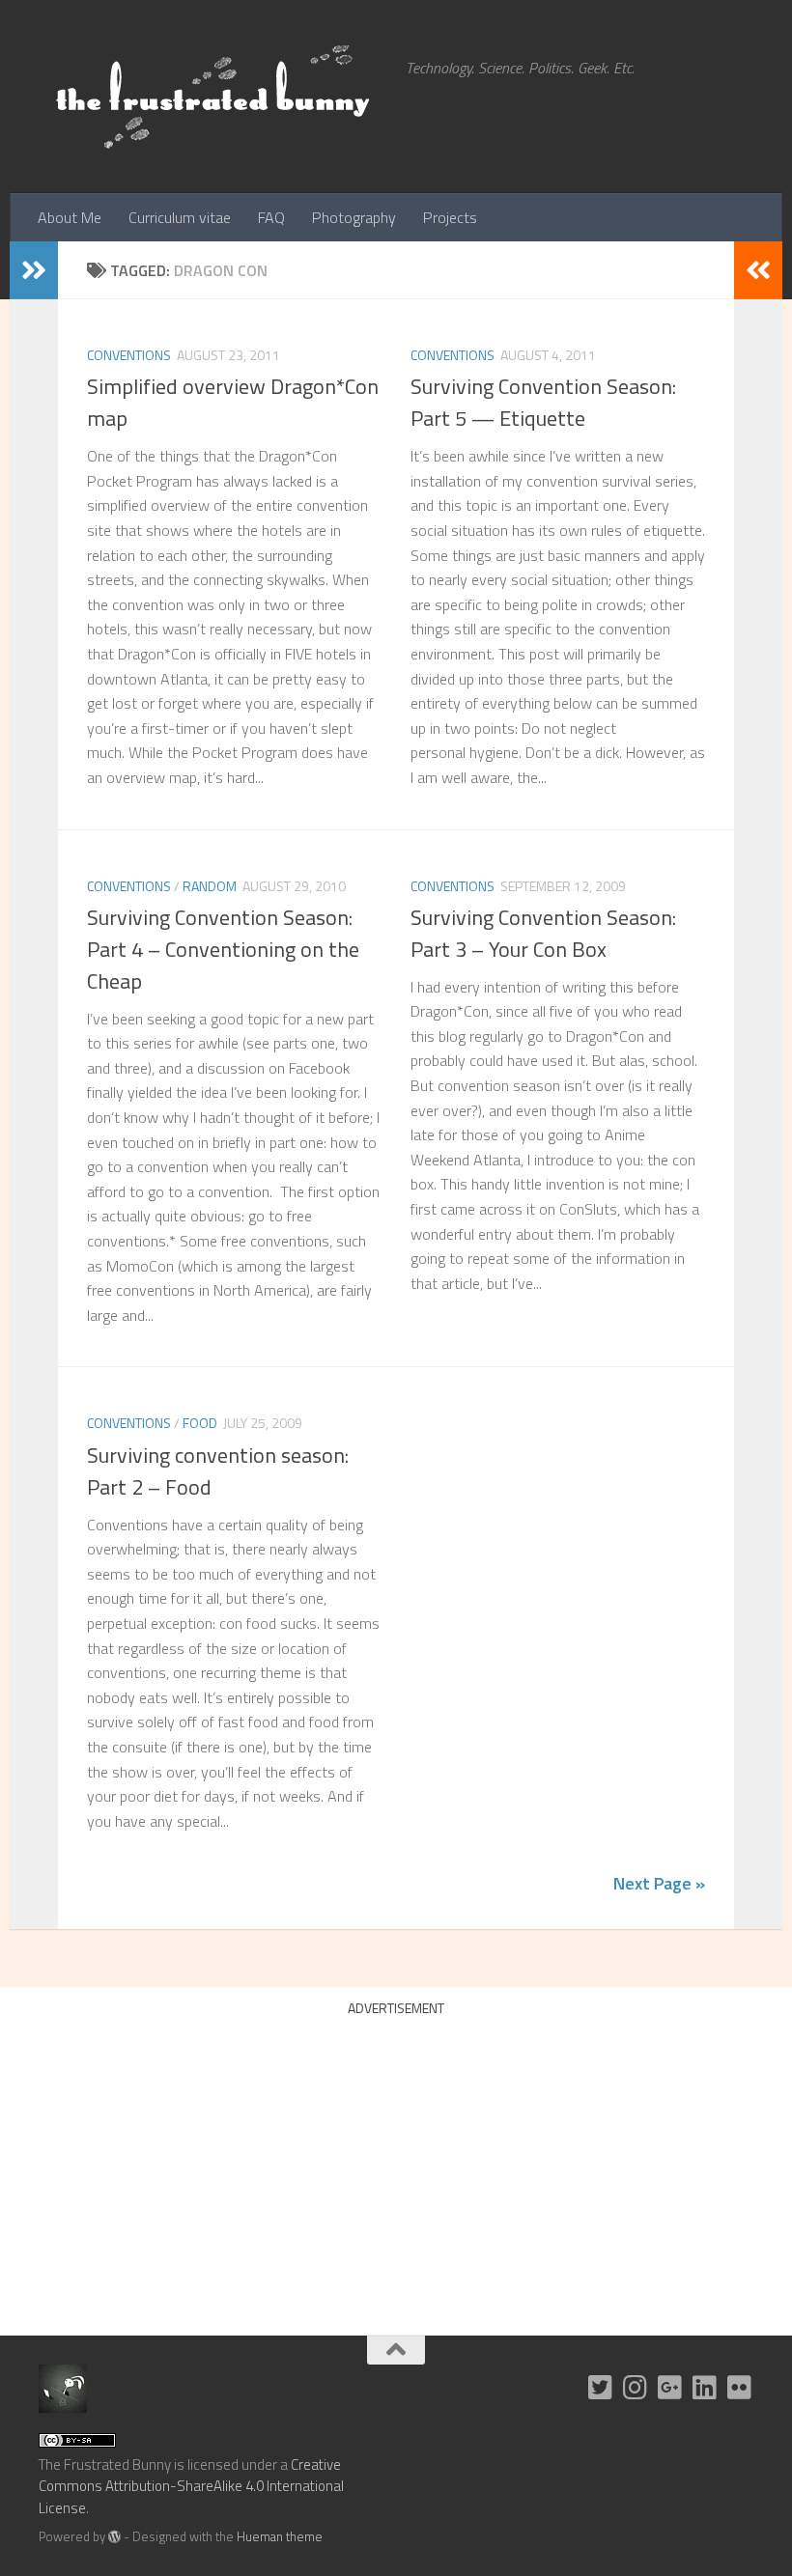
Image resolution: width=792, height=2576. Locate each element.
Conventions (129, 355)
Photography (354, 217)
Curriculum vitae (180, 217)
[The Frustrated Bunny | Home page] (212, 97)
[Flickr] (740, 2388)
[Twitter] (601, 2388)
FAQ (271, 217)
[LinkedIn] (705, 2388)
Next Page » (659, 1883)
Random (210, 886)
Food (200, 1423)
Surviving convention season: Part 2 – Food (218, 1471)
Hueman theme (280, 2536)
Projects (450, 217)
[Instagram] (636, 2388)
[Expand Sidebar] (34, 270)
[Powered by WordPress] (114, 2537)
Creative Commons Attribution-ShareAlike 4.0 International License (191, 2486)
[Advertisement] (396, 2161)
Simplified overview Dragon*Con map (233, 402)
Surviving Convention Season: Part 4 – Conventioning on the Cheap (223, 949)
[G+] (670, 2388)
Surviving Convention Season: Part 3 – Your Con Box (543, 933)
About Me (70, 217)
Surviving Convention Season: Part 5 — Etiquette (543, 402)
